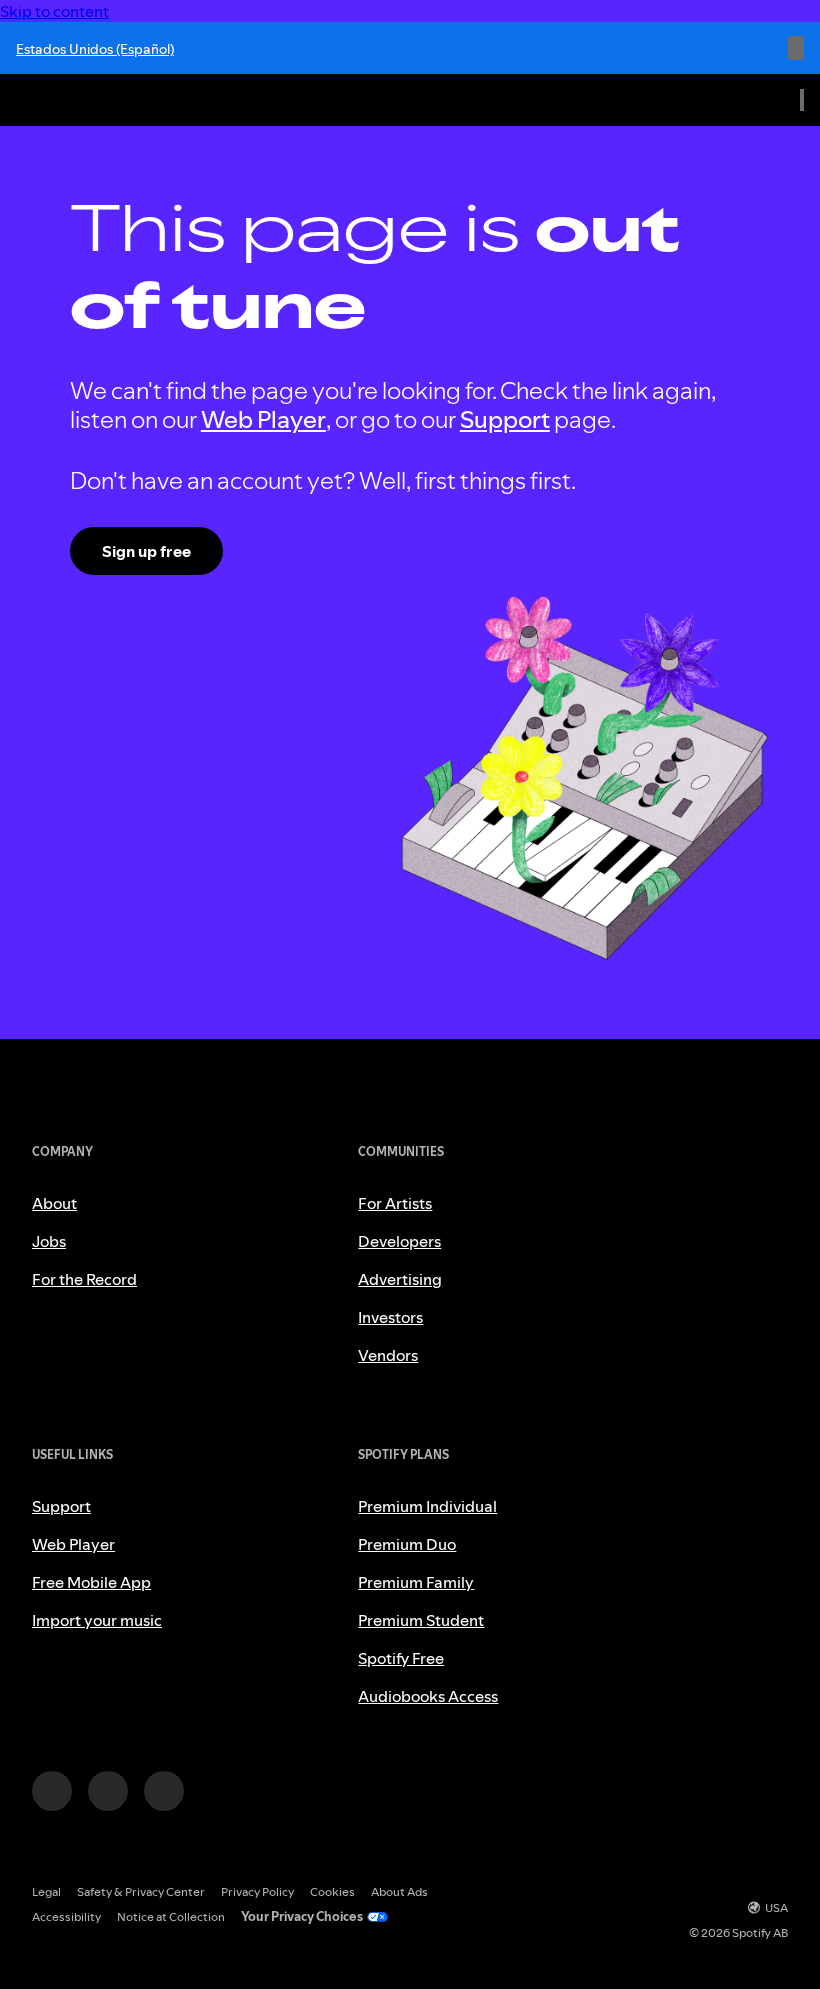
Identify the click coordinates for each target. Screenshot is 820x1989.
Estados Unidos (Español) (95, 49)
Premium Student (421, 1620)
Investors (390, 1317)
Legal (46, 1891)
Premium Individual (427, 1506)
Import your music (97, 1620)
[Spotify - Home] (60, 100)
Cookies (332, 1891)
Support (505, 419)
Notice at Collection (171, 1916)
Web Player (263, 419)
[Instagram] (52, 1791)
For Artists (395, 1203)
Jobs (49, 1241)
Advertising (400, 1279)
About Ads (399, 1891)
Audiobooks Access (428, 1696)
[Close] (796, 48)
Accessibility (66, 1916)
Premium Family (416, 1582)
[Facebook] (164, 1791)
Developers (399, 1241)
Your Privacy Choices (302, 1916)
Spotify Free (401, 1658)
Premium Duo (407, 1544)
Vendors (388, 1355)
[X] (108, 1791)
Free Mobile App (91, 1582)
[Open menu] (802, 100)
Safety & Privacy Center (141, 1891)
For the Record (84, 1279)
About (54, 1203)
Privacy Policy (257, 1891)
